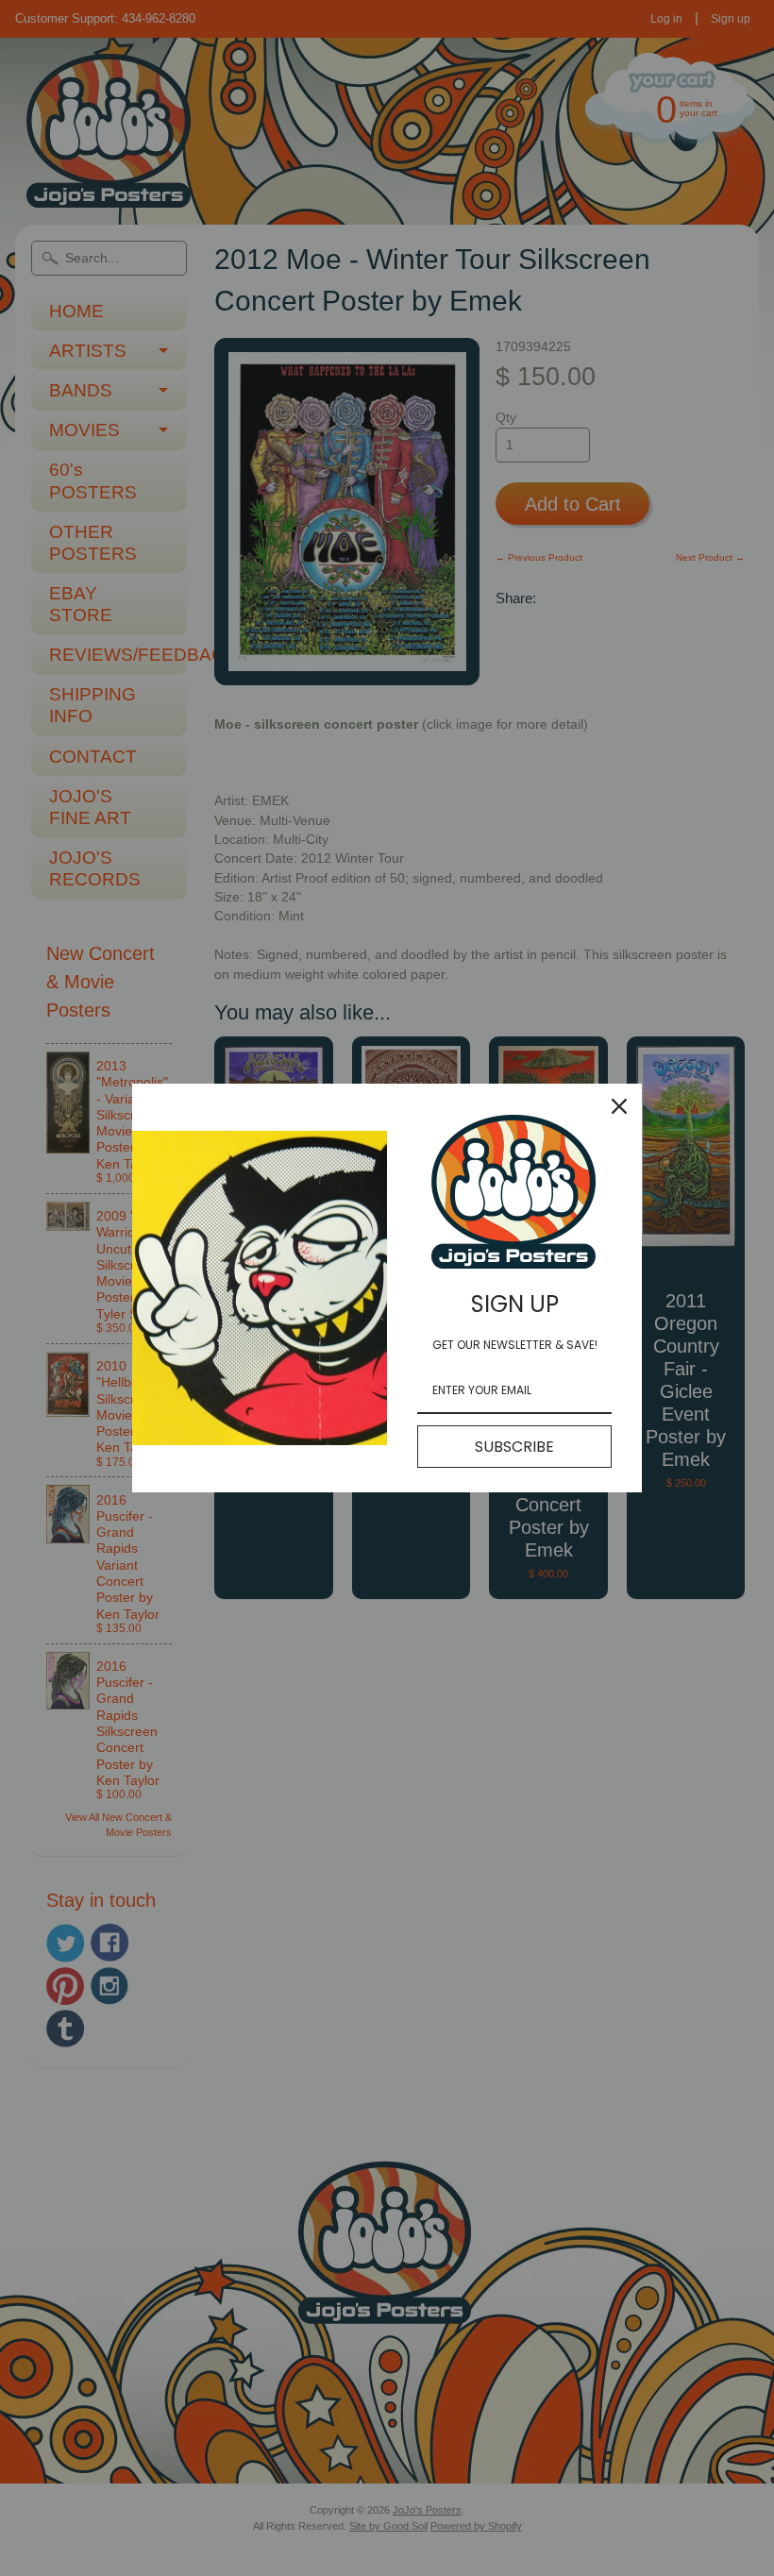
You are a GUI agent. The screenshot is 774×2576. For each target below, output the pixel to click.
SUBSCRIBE (514, 1447)
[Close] (619, 1106)
